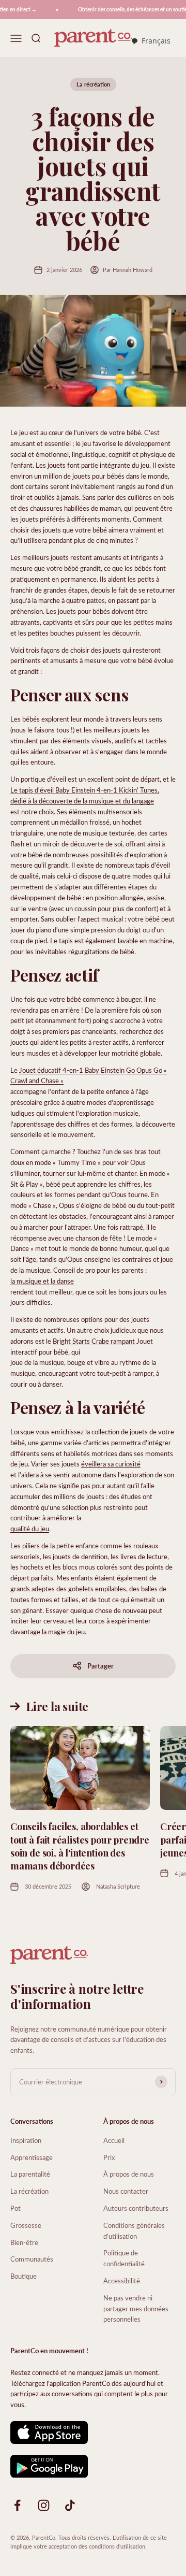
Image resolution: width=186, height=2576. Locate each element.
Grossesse (26, 2225)
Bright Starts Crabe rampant (94, 1341)
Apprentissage (32, 2157)
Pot (16, 2208)
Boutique (24, 2276)
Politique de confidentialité (124, 2258)
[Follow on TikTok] (70, 2505)
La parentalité (30, 2174)
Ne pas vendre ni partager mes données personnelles (136, 2308)
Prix (109, 2157)
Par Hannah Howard (128, 270)
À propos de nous (129, 2174)
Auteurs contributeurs (136, 2208)
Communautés (32, 2259)
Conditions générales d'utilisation (134, 2230)
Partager (100, 1666)
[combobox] (151, 41)
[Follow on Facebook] (17, 2505)
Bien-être (24, 2242)
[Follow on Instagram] (44, 2505)
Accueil (114, 2140)
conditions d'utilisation (117, 2546)
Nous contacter (126, 2191)
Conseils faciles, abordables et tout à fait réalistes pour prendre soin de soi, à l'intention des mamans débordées (80, 1846)
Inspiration (26, 2140)
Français (156, 41)
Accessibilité (122, 2280)
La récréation (93, 84)
